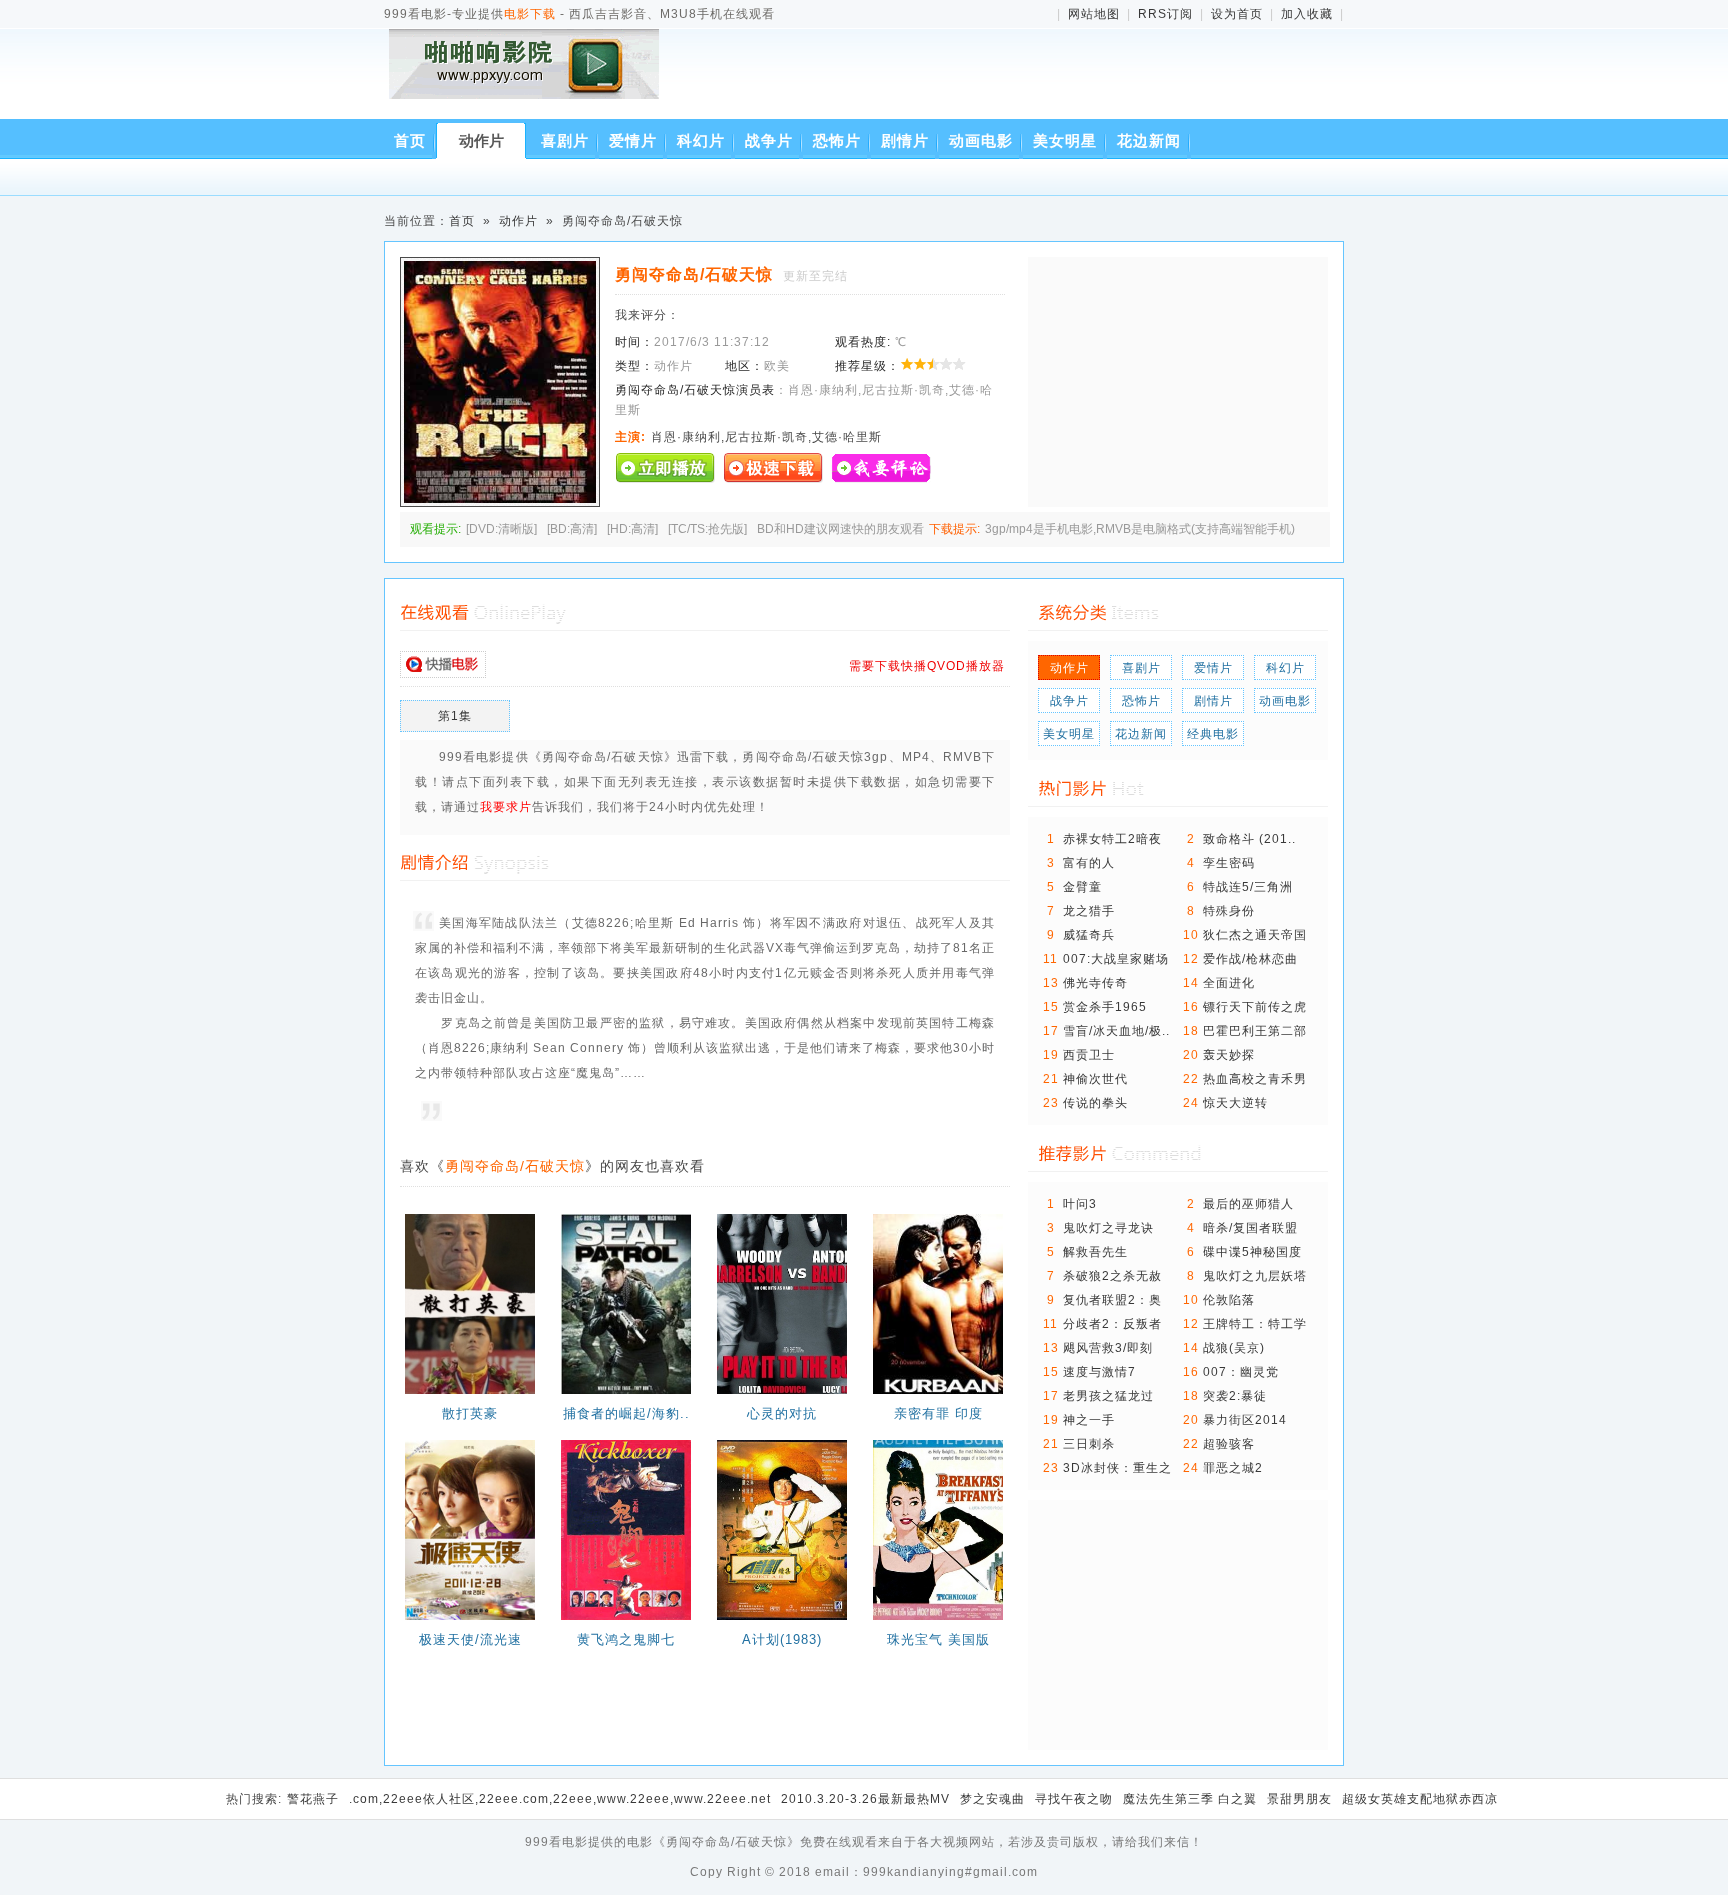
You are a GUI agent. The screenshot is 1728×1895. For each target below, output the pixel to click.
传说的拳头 (1095, 1103)
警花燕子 (313, 1799)
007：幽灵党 (1241, 1372)
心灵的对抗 (782, 1413)
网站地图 (1094, 14)
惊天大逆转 (1235, 1103)
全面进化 (1229, 983)
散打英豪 (470, 1413)
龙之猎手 (1089, 911)
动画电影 (981, 140)
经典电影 (1213, 734)
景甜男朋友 (1299, 1799)
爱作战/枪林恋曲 (1250, 959)
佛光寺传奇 (1095, 983)
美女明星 (1065, 140)
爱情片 (633, 140)
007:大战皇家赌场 (1116, 959)
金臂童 (1082, 887)
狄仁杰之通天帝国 (1255, 935)
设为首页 (1237, 14)
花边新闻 (1149, 140)
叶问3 (1080, 1204)
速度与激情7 (1099, 1372)
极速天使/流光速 (470, 1639)
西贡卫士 (1089, 1055)
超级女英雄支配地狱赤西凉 (1420, 1799)
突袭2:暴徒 (1235, 1396)
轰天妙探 (1229, 1055)
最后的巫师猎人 (1248, 1204)
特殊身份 (1229, 911)
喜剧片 (565, 140)
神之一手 (1089, 1420)
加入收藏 (1307, 14)
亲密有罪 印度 (938, 1413)
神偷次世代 (1095, 1079)
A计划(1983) (782, 1639)
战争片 (769, 140)
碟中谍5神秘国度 (1252, 1252)
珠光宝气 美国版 (938, 1639)
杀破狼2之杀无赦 (1112, 1276)
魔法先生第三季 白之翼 (1190, 1799)
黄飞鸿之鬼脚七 (626, 1639)
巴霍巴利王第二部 (1255, 1031)
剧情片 (905, 140)
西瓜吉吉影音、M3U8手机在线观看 (528, 77)
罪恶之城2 (1233, 1468)
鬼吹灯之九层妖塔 (1255, 1276)
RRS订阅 (1165, 14)
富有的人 (1089, 863)
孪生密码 (1229, 863)
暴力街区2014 (1245, 1420)
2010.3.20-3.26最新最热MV (865, 1799)
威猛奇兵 (1089, 935)
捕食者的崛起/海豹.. (626, 1413)
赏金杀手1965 (1105, 1007)
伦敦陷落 (1229, 1300)
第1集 (455, 716)
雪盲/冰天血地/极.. (1116, 1031)
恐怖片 (837, 140)
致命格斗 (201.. (1249, 839)
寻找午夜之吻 (1074, 1799)
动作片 (481, 140)
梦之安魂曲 (992, 1799)
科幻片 (701, 140)
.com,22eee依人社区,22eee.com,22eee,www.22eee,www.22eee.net (560, 1799)
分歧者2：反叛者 (1112, 1324)
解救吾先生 (1095, 1252)
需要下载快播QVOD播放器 (927, 666)
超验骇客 (1229, 1444)
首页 (410, 140)
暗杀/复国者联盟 (1250, 1228)
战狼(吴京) (1234, 1348)
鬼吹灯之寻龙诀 (1108, 1228)
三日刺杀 (1089, 1444)
